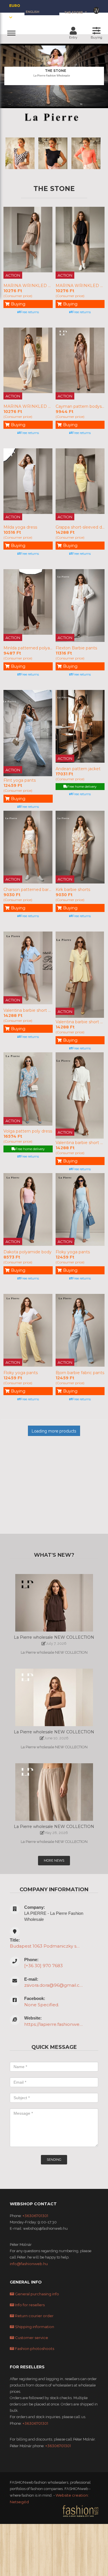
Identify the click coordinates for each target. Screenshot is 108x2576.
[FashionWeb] (80, 2511)
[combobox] (76, 12)
